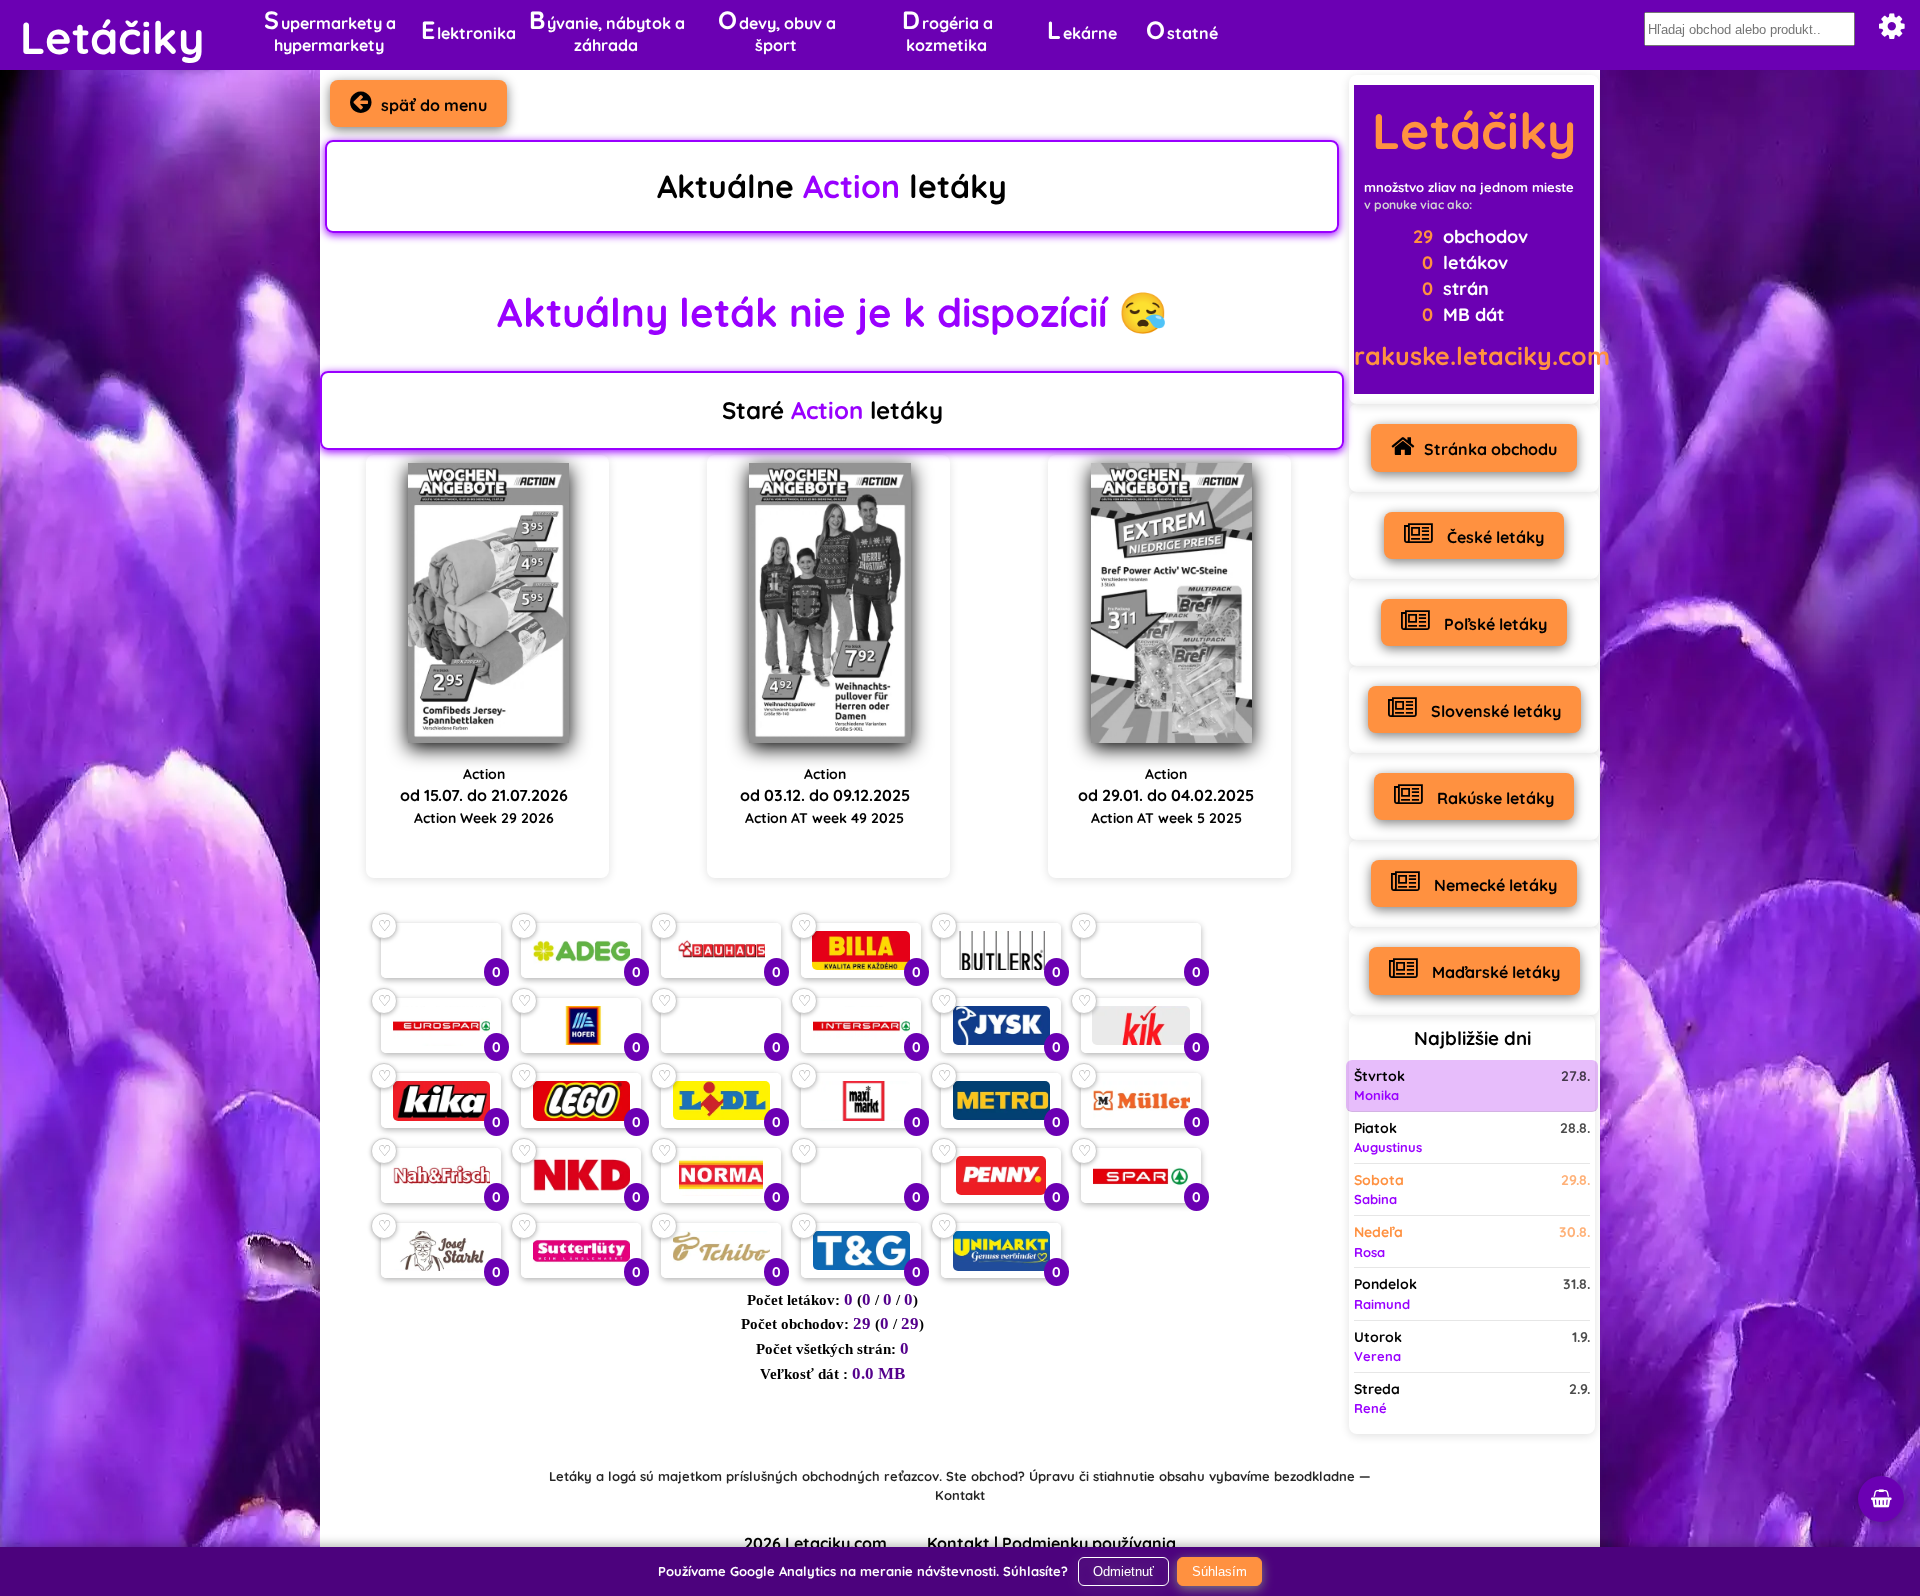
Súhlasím (1219, 1571)
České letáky (1493, 537)
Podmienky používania (1089, 1543)
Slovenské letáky (1494, 711)
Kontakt (960, 1495)
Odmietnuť (1123, 1571)
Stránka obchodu (1490, 449)
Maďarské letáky (1494, 972)
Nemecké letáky (1493, 885)
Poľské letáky (1493, 624)
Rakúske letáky (1493, 798)
